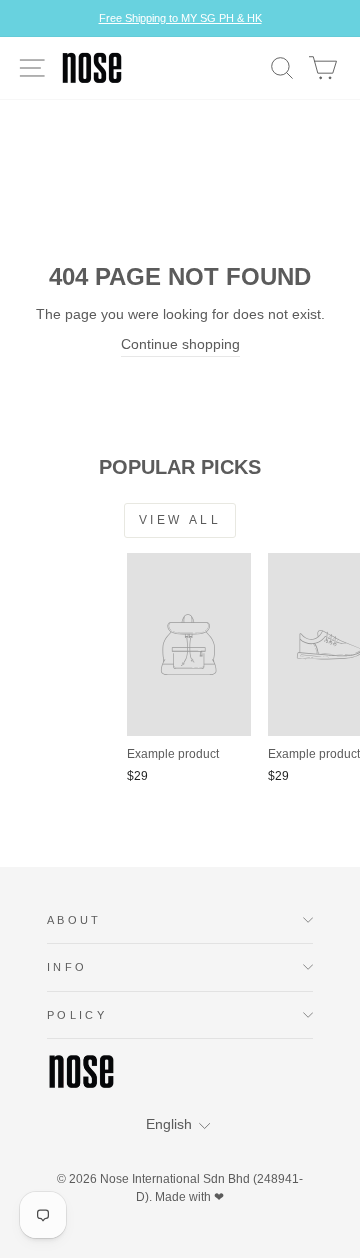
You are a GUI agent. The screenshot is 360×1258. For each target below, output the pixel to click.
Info (67, 967)
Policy (77, 1015)
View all (180, 520)
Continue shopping (180, 344)
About (74, 920)
